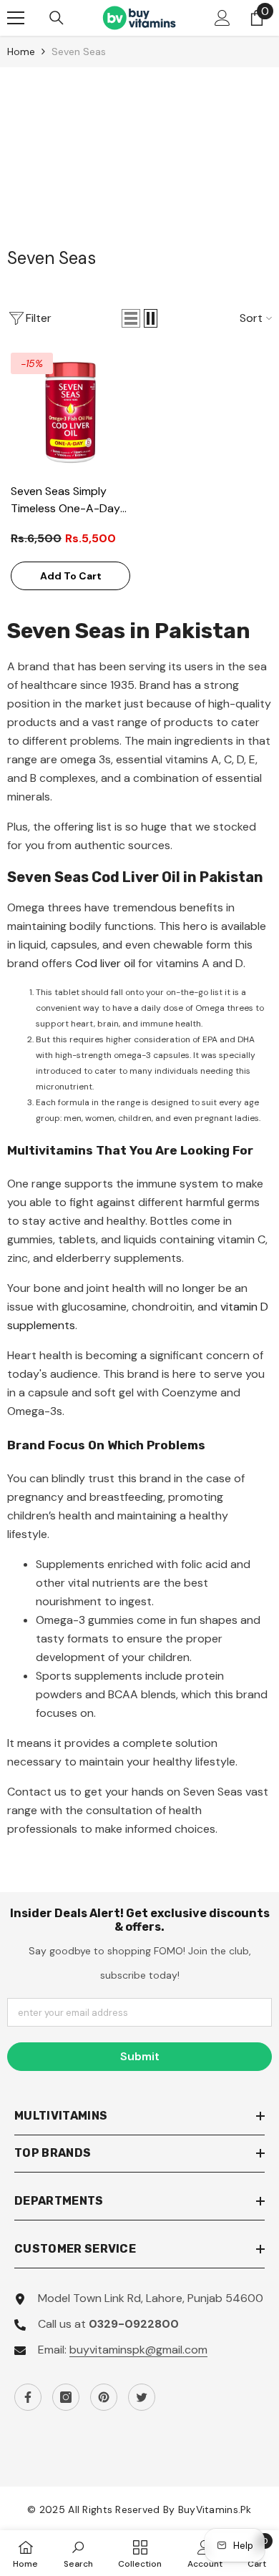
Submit (140, 2056)
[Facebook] (28, 2397)
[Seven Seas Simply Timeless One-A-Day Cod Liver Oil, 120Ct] (70, 412)
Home (21, 52)
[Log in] (222, 18)
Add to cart (71, 576)
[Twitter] (142, 2397)
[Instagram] (66, 2397)
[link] (78, 2553)
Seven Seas (79, 52)
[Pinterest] (104, 2397)
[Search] (57, 18)
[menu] (16, 18)
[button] (131, 318)
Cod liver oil (105, 963)
